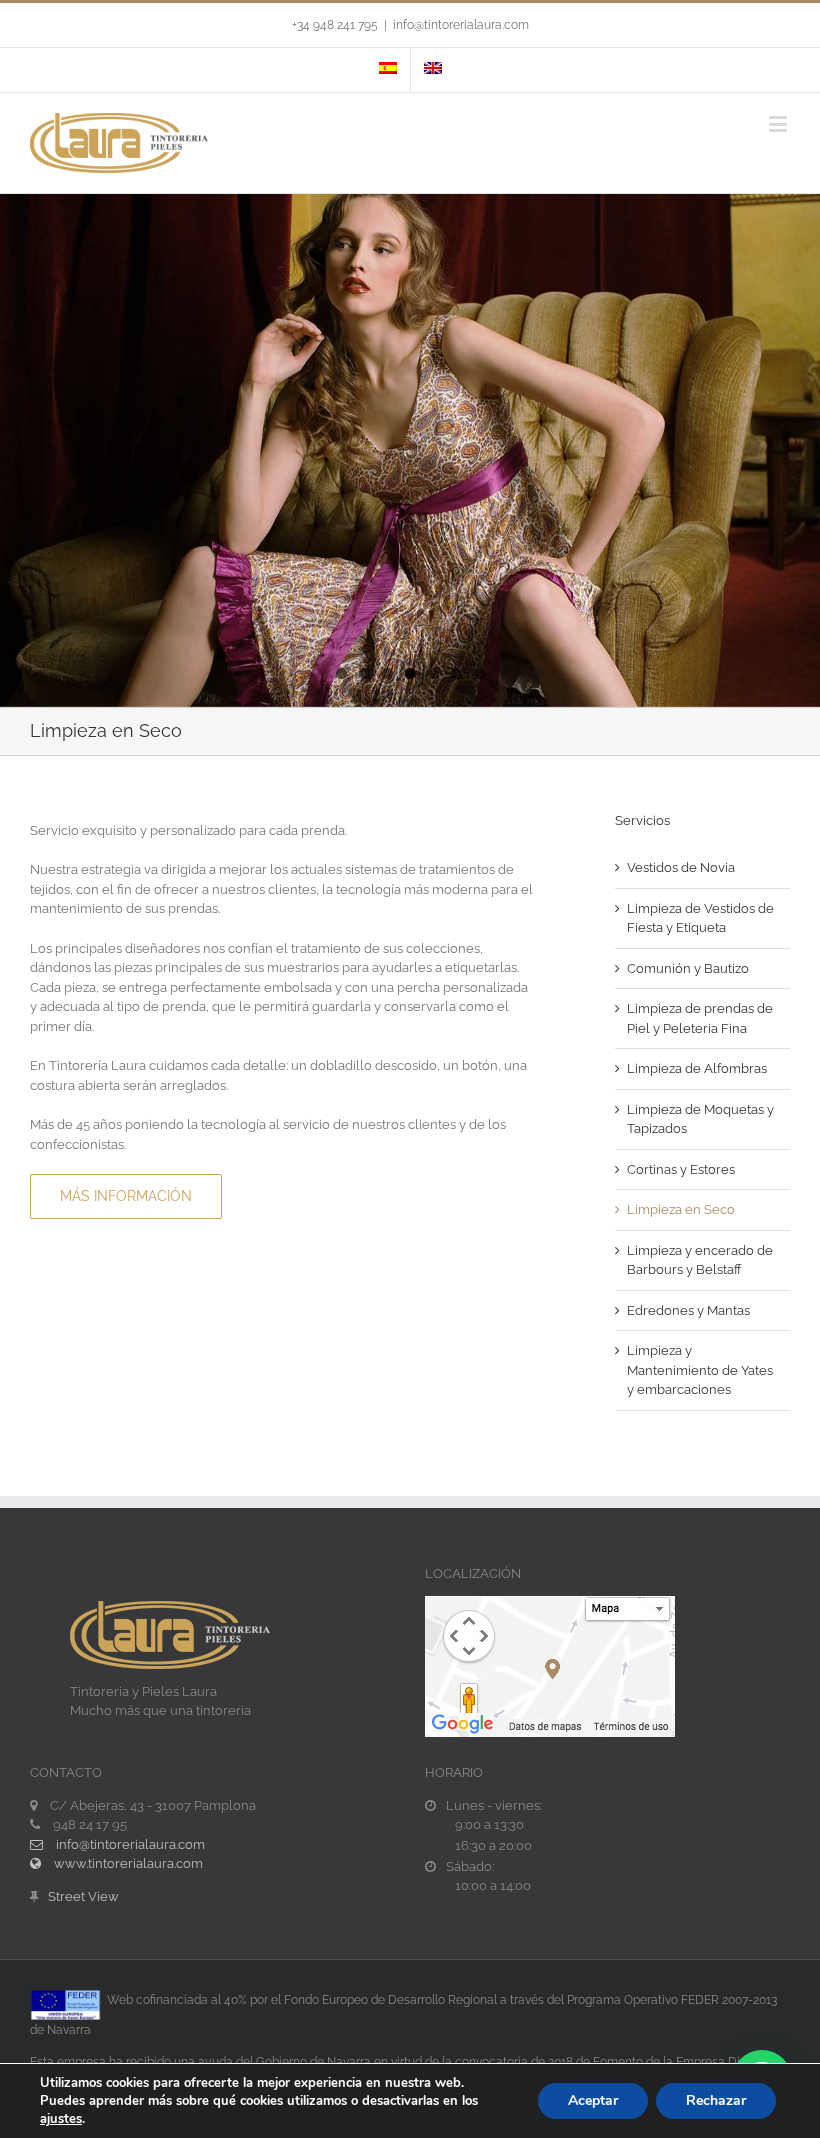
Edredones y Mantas (688, 1310)
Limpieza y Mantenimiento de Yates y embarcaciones (700, 1370)
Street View (83, 1896)
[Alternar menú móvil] (779, 123)
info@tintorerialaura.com (461, 25)
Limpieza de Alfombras (697, 1068)
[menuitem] (388, 70)
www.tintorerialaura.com (127, 1863)
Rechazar (716, 2100)
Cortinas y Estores (681, 1169)
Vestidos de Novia (681, 867)
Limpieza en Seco (681, 1209)
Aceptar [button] (593, 2100)
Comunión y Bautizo (688, 968)
